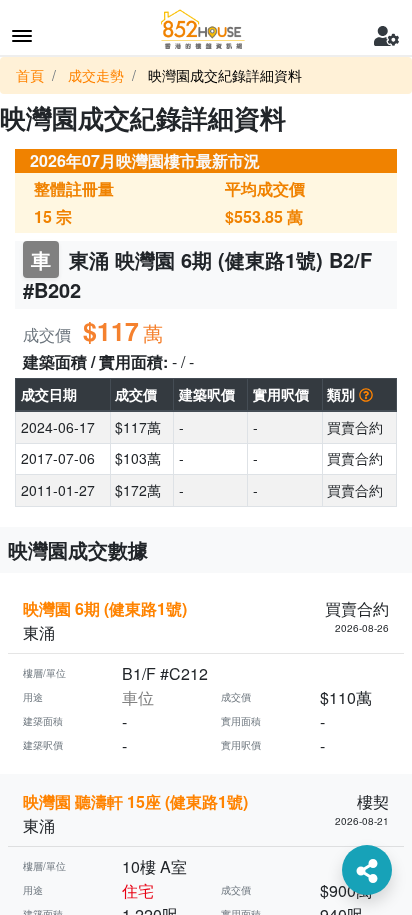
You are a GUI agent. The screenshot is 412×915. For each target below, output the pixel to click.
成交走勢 (96, 75)
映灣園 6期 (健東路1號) (105, 608)
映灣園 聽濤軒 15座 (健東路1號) (135, 801)
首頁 (30, 75)
